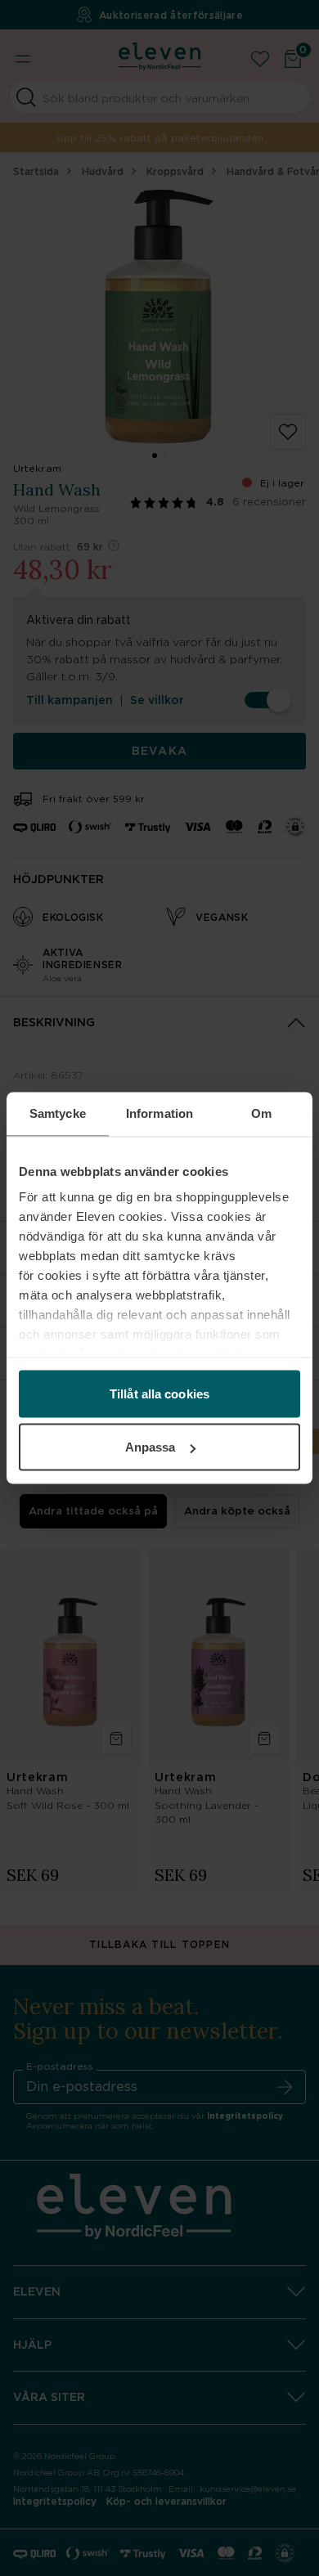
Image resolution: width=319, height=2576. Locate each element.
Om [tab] (261, 1113)
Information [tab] (159, 1113)
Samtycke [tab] (58, 1113)
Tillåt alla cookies (159, 1393)
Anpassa (151, 1447)
